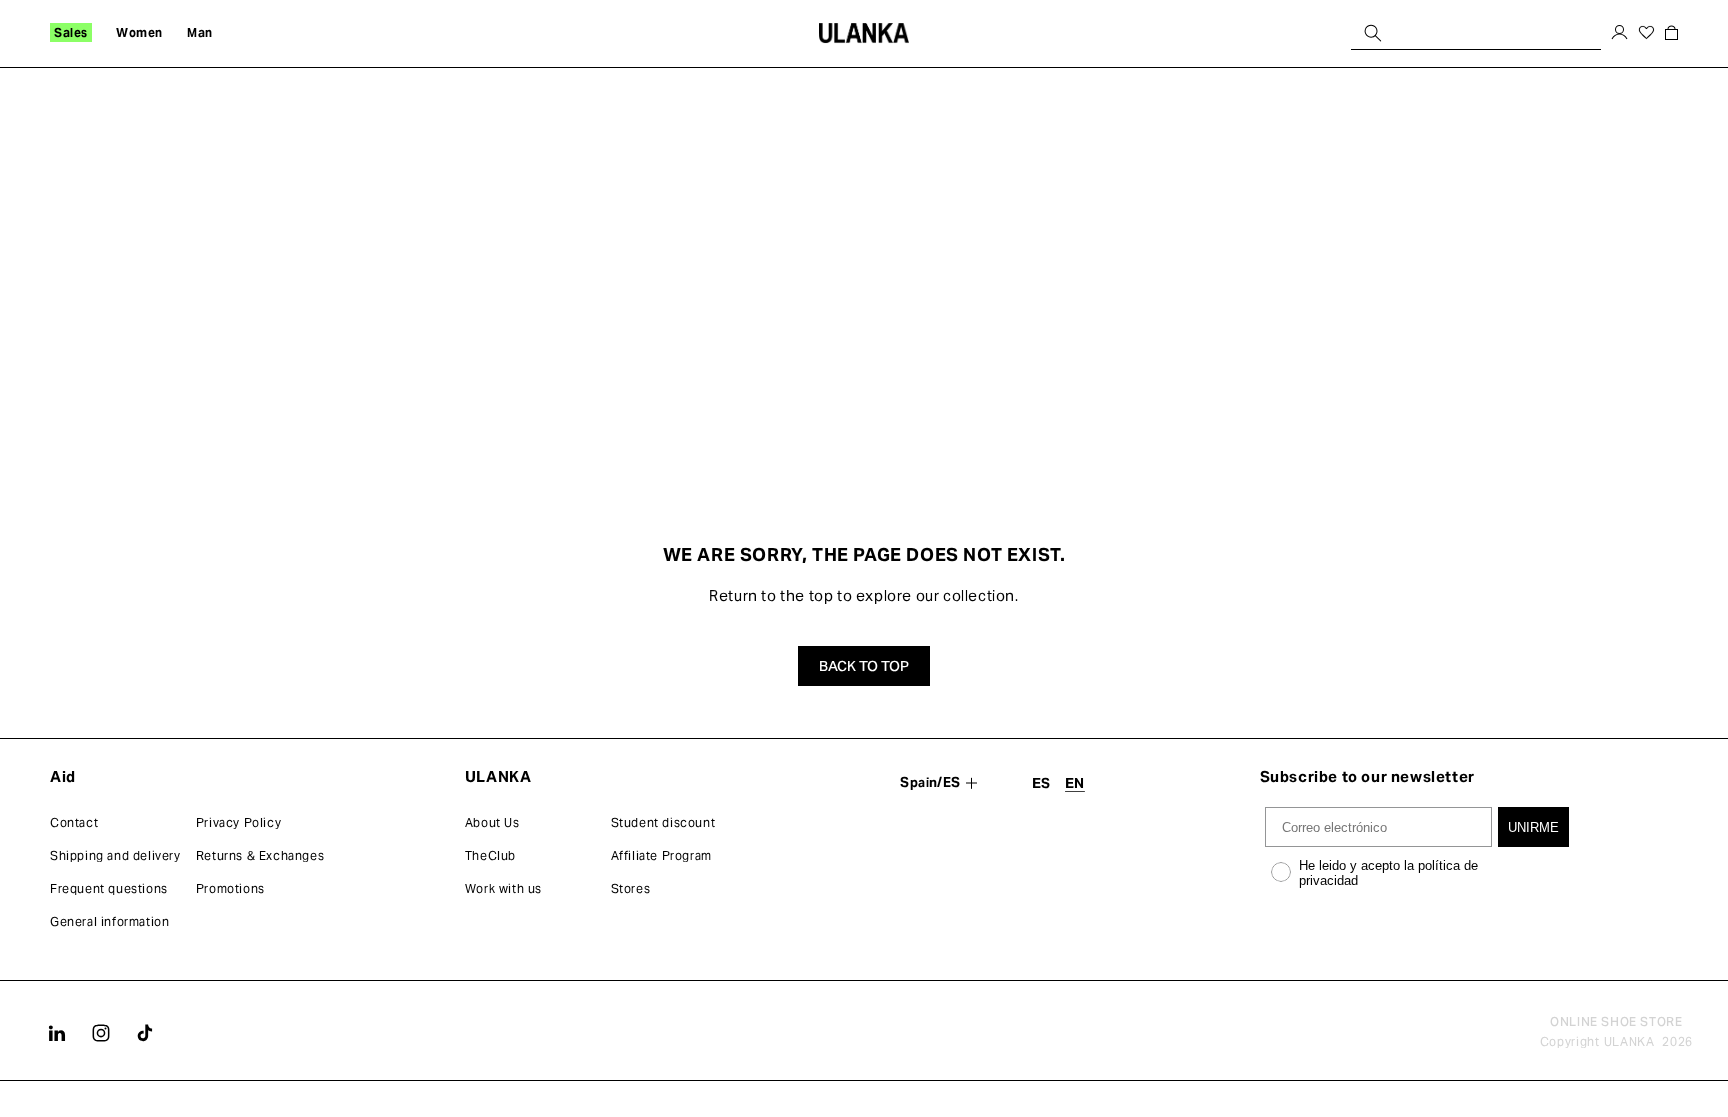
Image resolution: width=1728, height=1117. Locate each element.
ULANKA (1629, 1041)
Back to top (864, 666)
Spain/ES (930, 782)
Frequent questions (109, 888)
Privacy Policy (238, 822)
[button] (71, 33)
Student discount (663, 822)
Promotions (230, 888)
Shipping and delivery (115, 855)
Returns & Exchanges (260, 855)
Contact (74, 822)
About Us (492, 822)
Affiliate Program (661, 855)
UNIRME (1533, 827)
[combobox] (1476, 32)
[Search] (1373, 32)
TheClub (490, 855)
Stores (631, 888)
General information (109, 921)
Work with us (503, 888)
